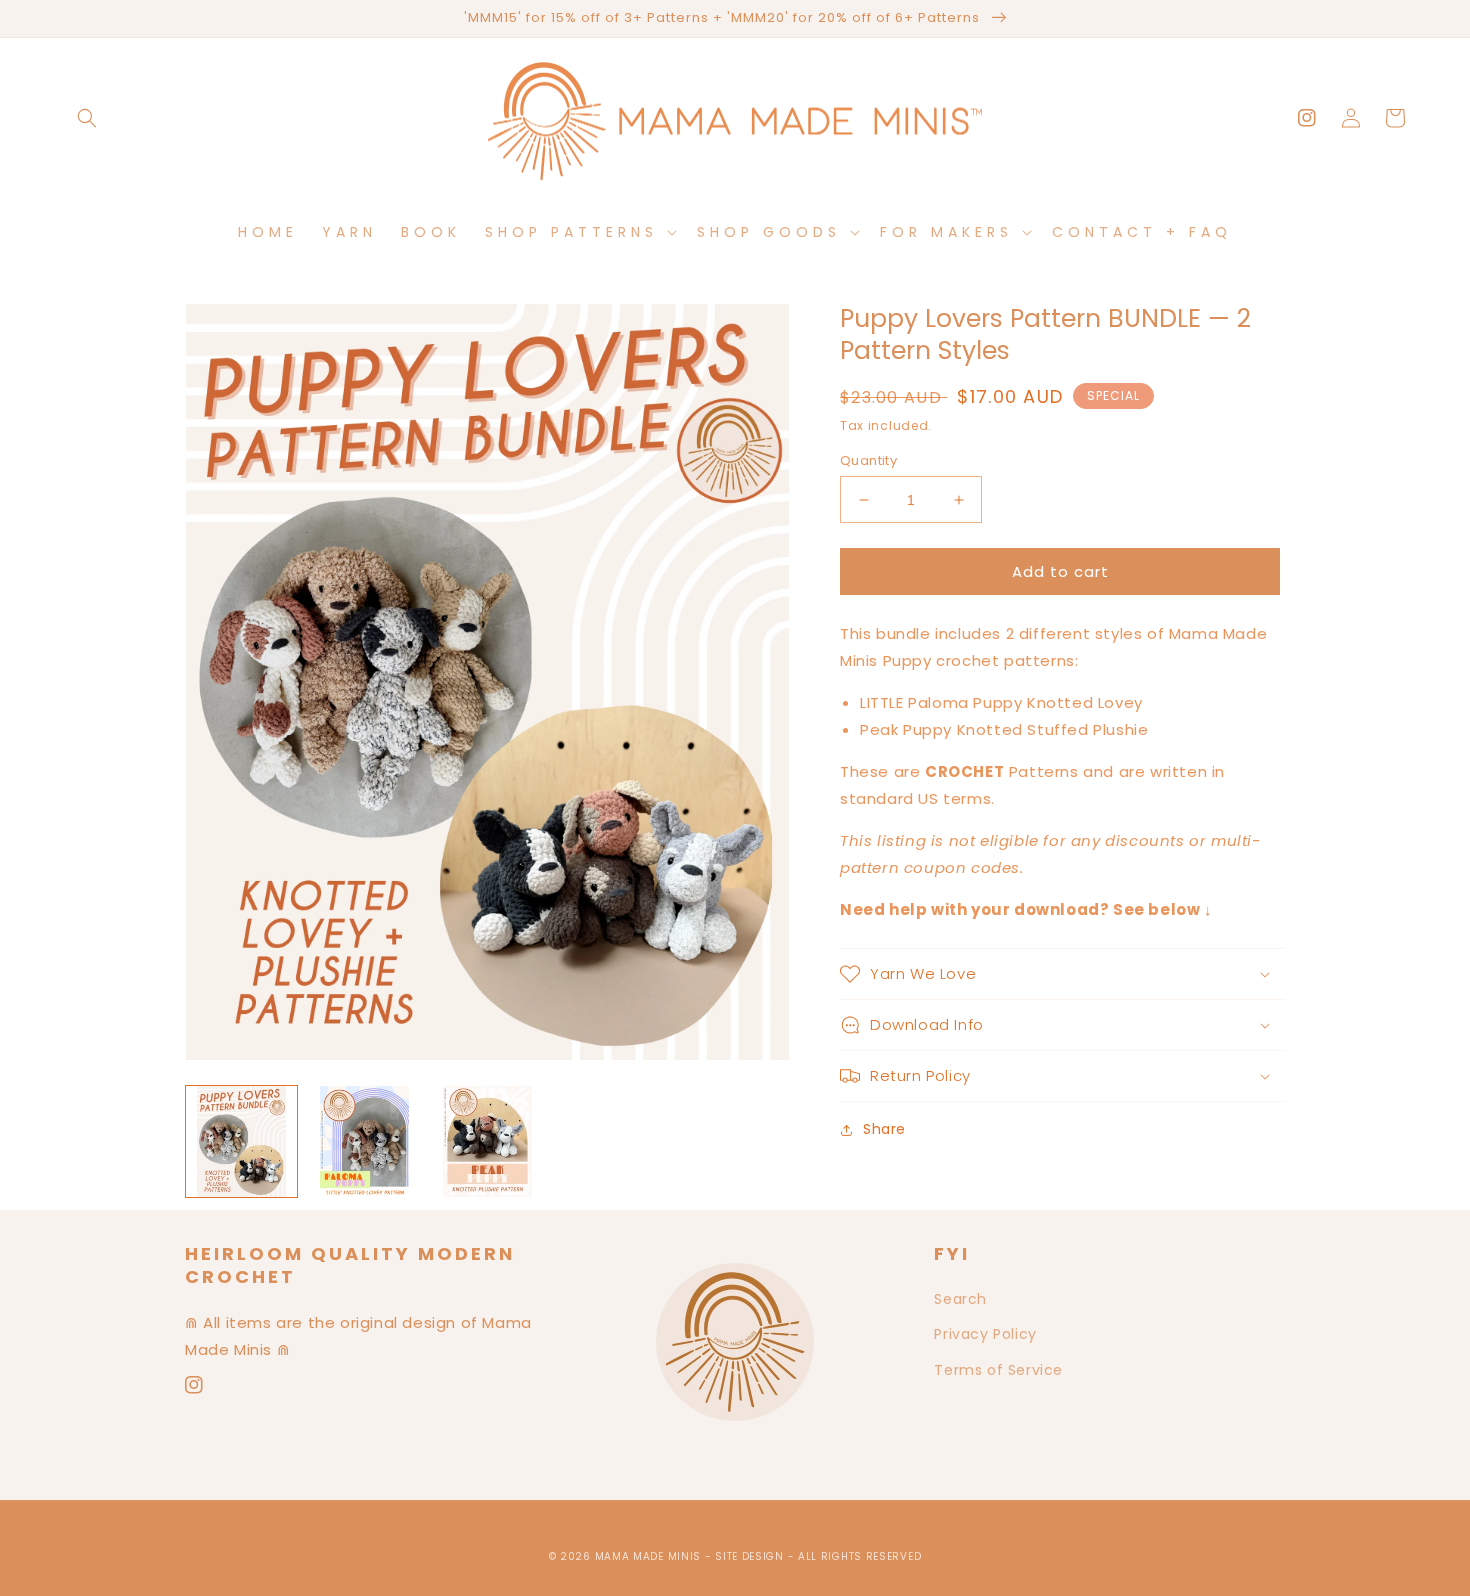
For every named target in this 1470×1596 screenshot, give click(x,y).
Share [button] (884, 1129)
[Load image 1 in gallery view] (241, 1141)
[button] (87, 118)
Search (960, 1299)
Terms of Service (998, 1370)
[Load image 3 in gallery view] (487, 1141)
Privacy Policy (985, 1334)
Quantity (868, 460)
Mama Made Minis (648, 1556)
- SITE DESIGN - (751, 1556)
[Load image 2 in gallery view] (364, 1141)
